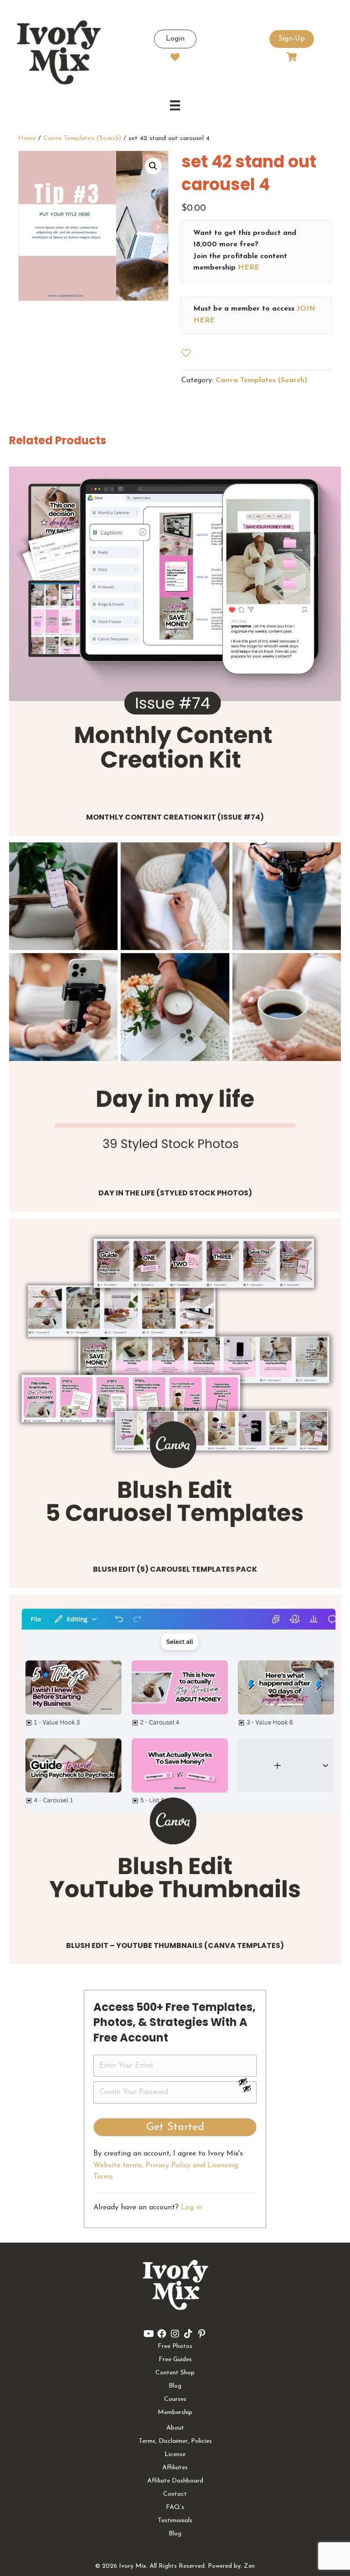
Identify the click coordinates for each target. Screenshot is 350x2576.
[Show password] (247, 2082)
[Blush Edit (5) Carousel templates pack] (175, 1385)
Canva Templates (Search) (82, 138)
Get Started (175, 2127)
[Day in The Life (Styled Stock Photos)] (175, 1008)
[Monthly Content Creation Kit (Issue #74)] (175, 633)
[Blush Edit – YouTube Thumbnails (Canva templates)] (175, 1761)
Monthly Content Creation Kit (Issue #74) (175, 817)
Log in (191, 2207)
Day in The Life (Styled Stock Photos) (175, 1193)
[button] (153, 166)
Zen (249, 2566)
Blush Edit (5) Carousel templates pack (175, 1569)
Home (27, 138)
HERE (249, 268)
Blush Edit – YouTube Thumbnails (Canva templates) (175, 1945)
